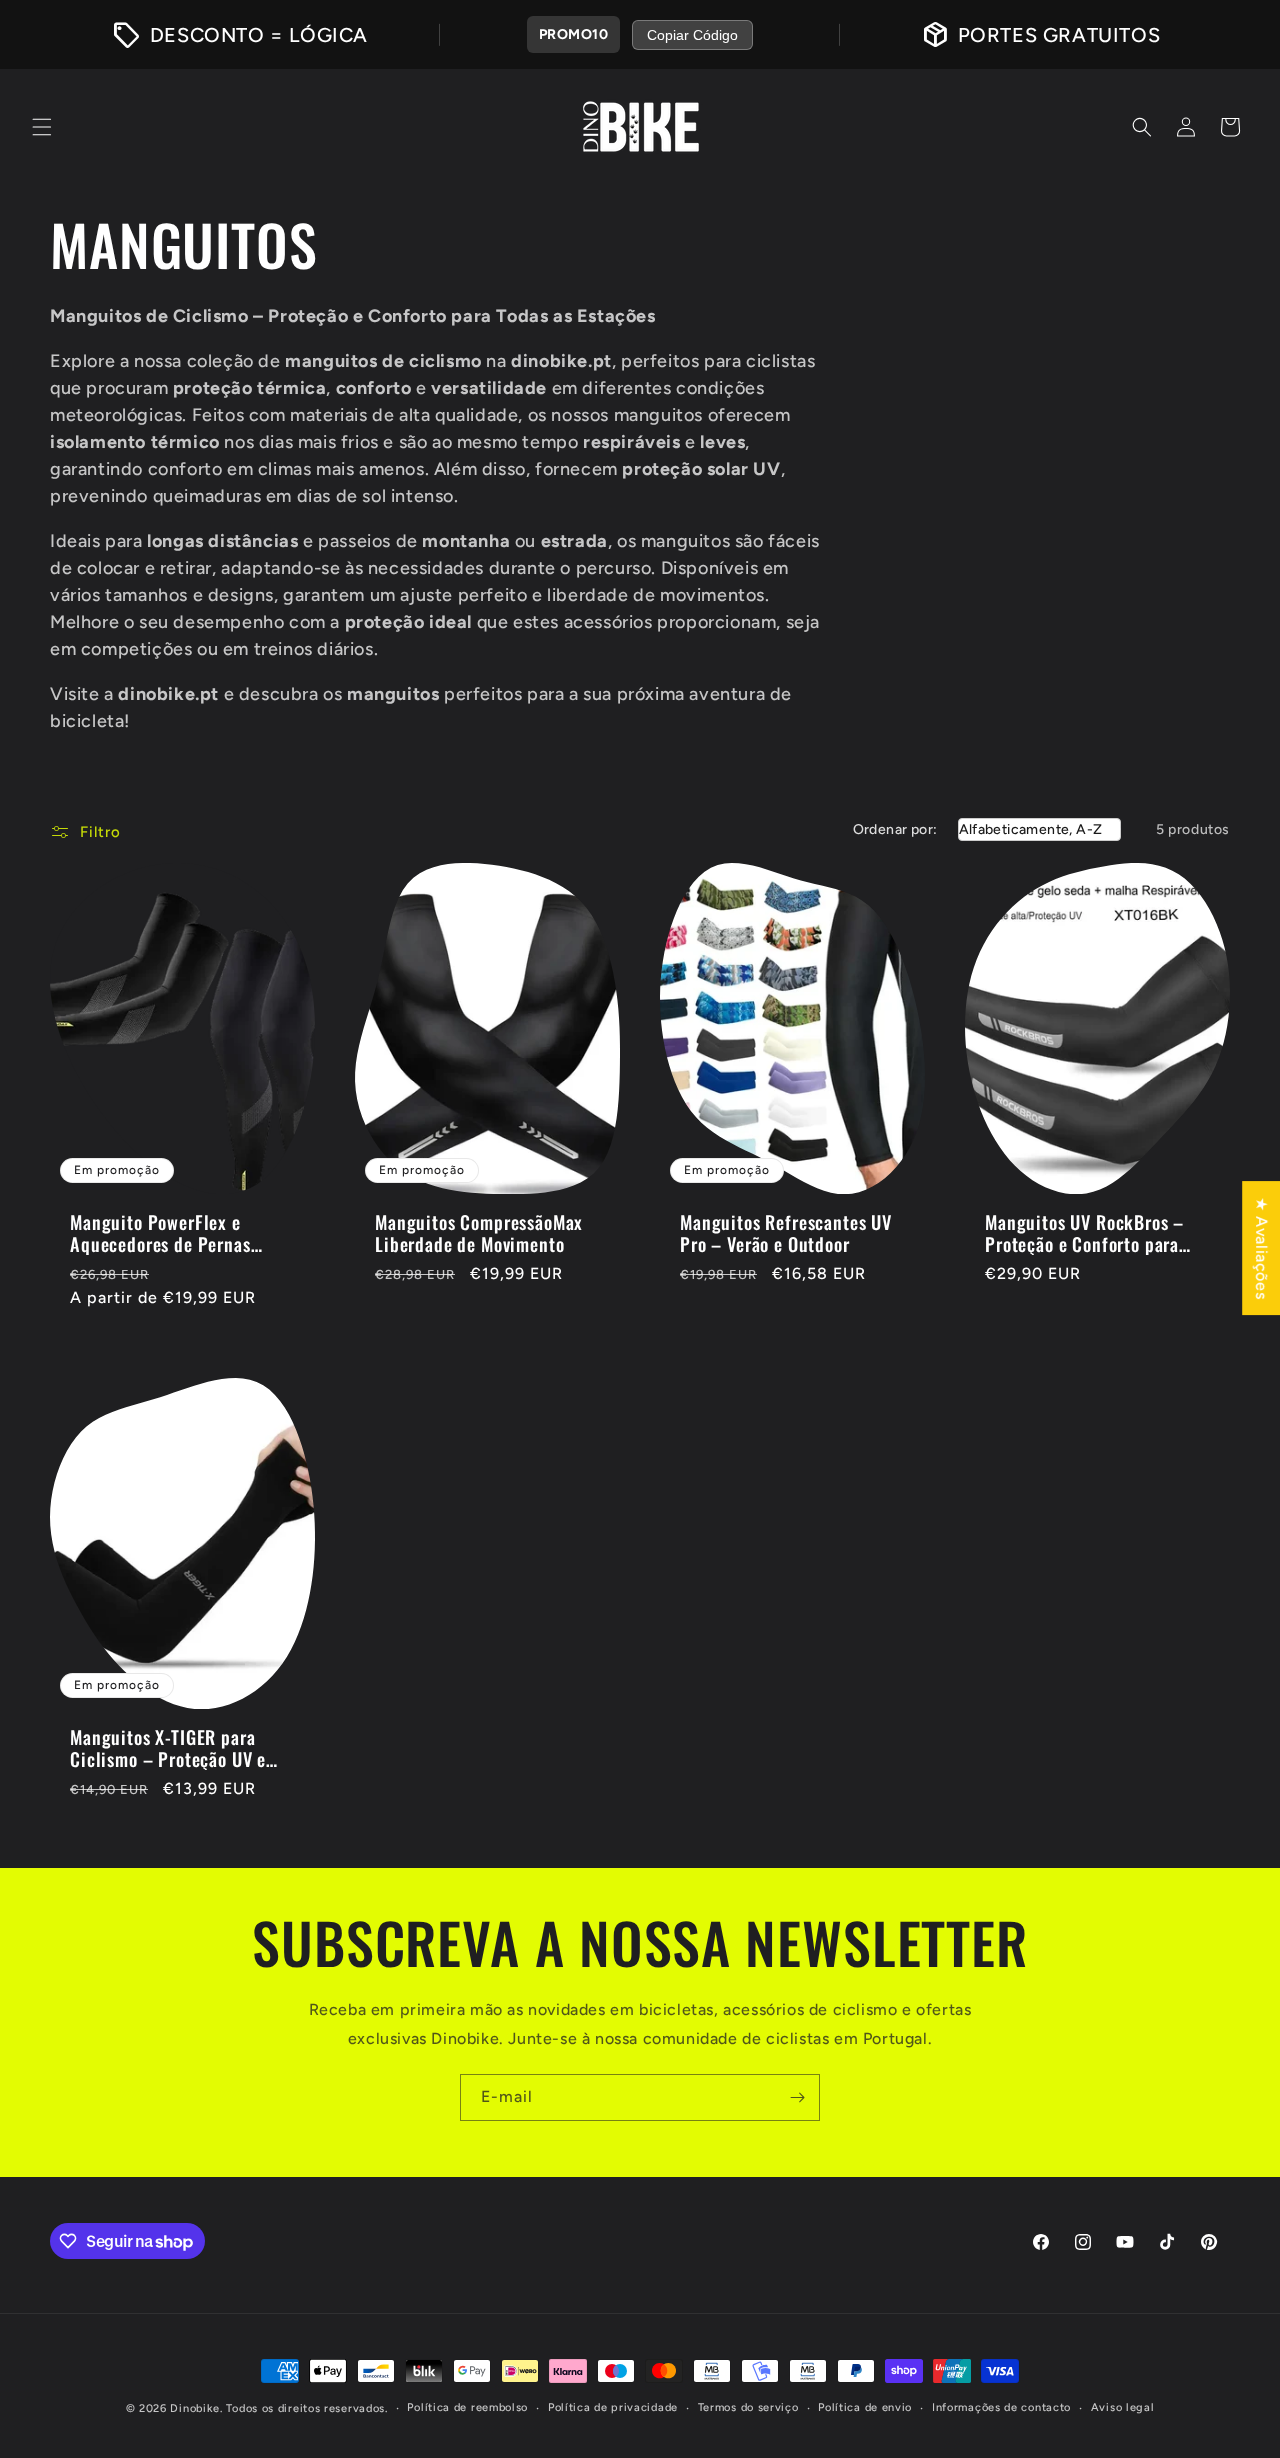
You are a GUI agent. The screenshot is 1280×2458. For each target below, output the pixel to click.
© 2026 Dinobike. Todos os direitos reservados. (257, 2408)
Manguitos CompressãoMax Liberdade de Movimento (479, 1233)
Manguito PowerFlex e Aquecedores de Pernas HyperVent (160, 1233)
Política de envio (865, 2407)
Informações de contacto (1001, 2407)
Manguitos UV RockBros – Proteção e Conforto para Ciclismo (1084, 1233)
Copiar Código (692, 35)
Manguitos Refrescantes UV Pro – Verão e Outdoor (786, 1233)
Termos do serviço (748, 2407)
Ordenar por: (895, 829)
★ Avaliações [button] (1261, 1248)
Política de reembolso (467, 2407)
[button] (42, 127)
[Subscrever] (797, 2097)
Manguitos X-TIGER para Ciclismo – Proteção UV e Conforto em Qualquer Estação (168, 1748)
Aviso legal (1123, 2407)
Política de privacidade (613, 2407)
